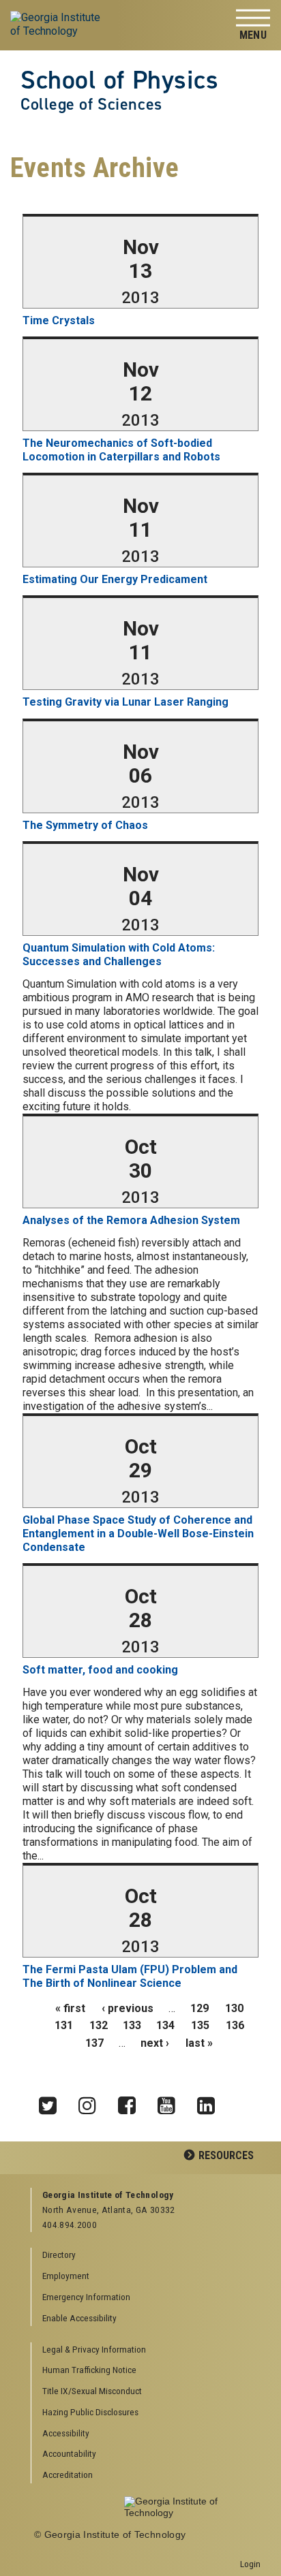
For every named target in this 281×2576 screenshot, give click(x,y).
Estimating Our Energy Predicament (115, 579)
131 (64, 2025)
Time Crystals (59, 320)
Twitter (53, 2102)
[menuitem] (146, 2350)
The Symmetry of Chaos (85, 825)
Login (250, 2564)
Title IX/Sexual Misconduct (92, 2391)
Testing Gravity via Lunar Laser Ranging (125, 702)
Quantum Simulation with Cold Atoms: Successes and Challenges (119, 955)
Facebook (132, 2102)
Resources (226, 2155)
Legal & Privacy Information (94, 2349)
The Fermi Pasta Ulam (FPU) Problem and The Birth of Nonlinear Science (130, 1976)
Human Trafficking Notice (89, 2370)
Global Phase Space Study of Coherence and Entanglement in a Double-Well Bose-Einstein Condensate (138, 1534)
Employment (66, 2276)
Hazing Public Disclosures (90, 2412)
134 (165, 2025)
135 (200, 2025)
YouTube (171, 2102)
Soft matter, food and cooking (100, 1670)
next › (155, 2043)
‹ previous (128, 2008)
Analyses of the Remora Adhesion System (131, 1220)
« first (70, 2008)
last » (199, 2043)
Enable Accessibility (79, 2318)
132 (99, 2025)
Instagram (92, 2102)
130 (234, 2008)
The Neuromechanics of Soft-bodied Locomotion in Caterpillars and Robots (121, 450)
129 (199, 2008)
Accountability (69, 2453)
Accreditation (68, 2475)
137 (94, 2043)
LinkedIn (211, 2102)
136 (235, 2025)
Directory (59, 2255)
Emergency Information (86, 2297)
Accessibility (66, 2433)
